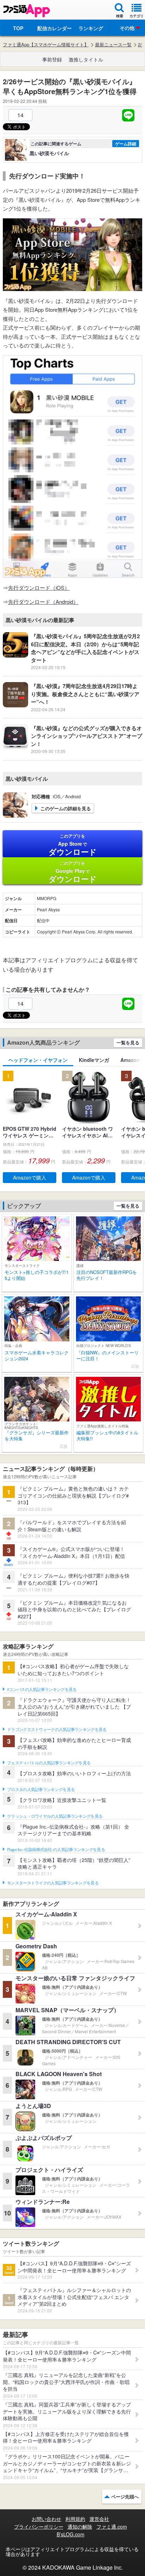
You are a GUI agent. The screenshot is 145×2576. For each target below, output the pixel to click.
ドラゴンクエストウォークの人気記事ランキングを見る (57, 1730)
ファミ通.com (112, 2527)
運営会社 (99, 2519)
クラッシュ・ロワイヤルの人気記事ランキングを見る (55, 1816)
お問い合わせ (46, 2519)
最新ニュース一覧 (113, 45)
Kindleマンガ (94, 1060)
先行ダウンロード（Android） (43, 602)
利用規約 (75, 2519)
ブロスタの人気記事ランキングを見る (41, 1790)
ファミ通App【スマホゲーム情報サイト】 (46, 45)
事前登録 (52, 59)
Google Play (73, 872)
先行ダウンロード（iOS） (39, 587)
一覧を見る (128, 1042)
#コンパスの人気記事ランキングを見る (42, 1690)
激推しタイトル (86, 59)
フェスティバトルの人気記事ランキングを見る (49, 1763)
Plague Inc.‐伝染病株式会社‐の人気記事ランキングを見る (56, 1850)
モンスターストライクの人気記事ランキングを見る (53, 1883)
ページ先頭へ (125, 2496)
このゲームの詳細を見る (66, 808)
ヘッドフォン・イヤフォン (38, 1060)
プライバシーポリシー (39, 2527)
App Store (73, 845)
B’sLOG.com (71, 2534)
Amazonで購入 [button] (30, 1177)
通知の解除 (80, 2527)
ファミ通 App (26, 11)
